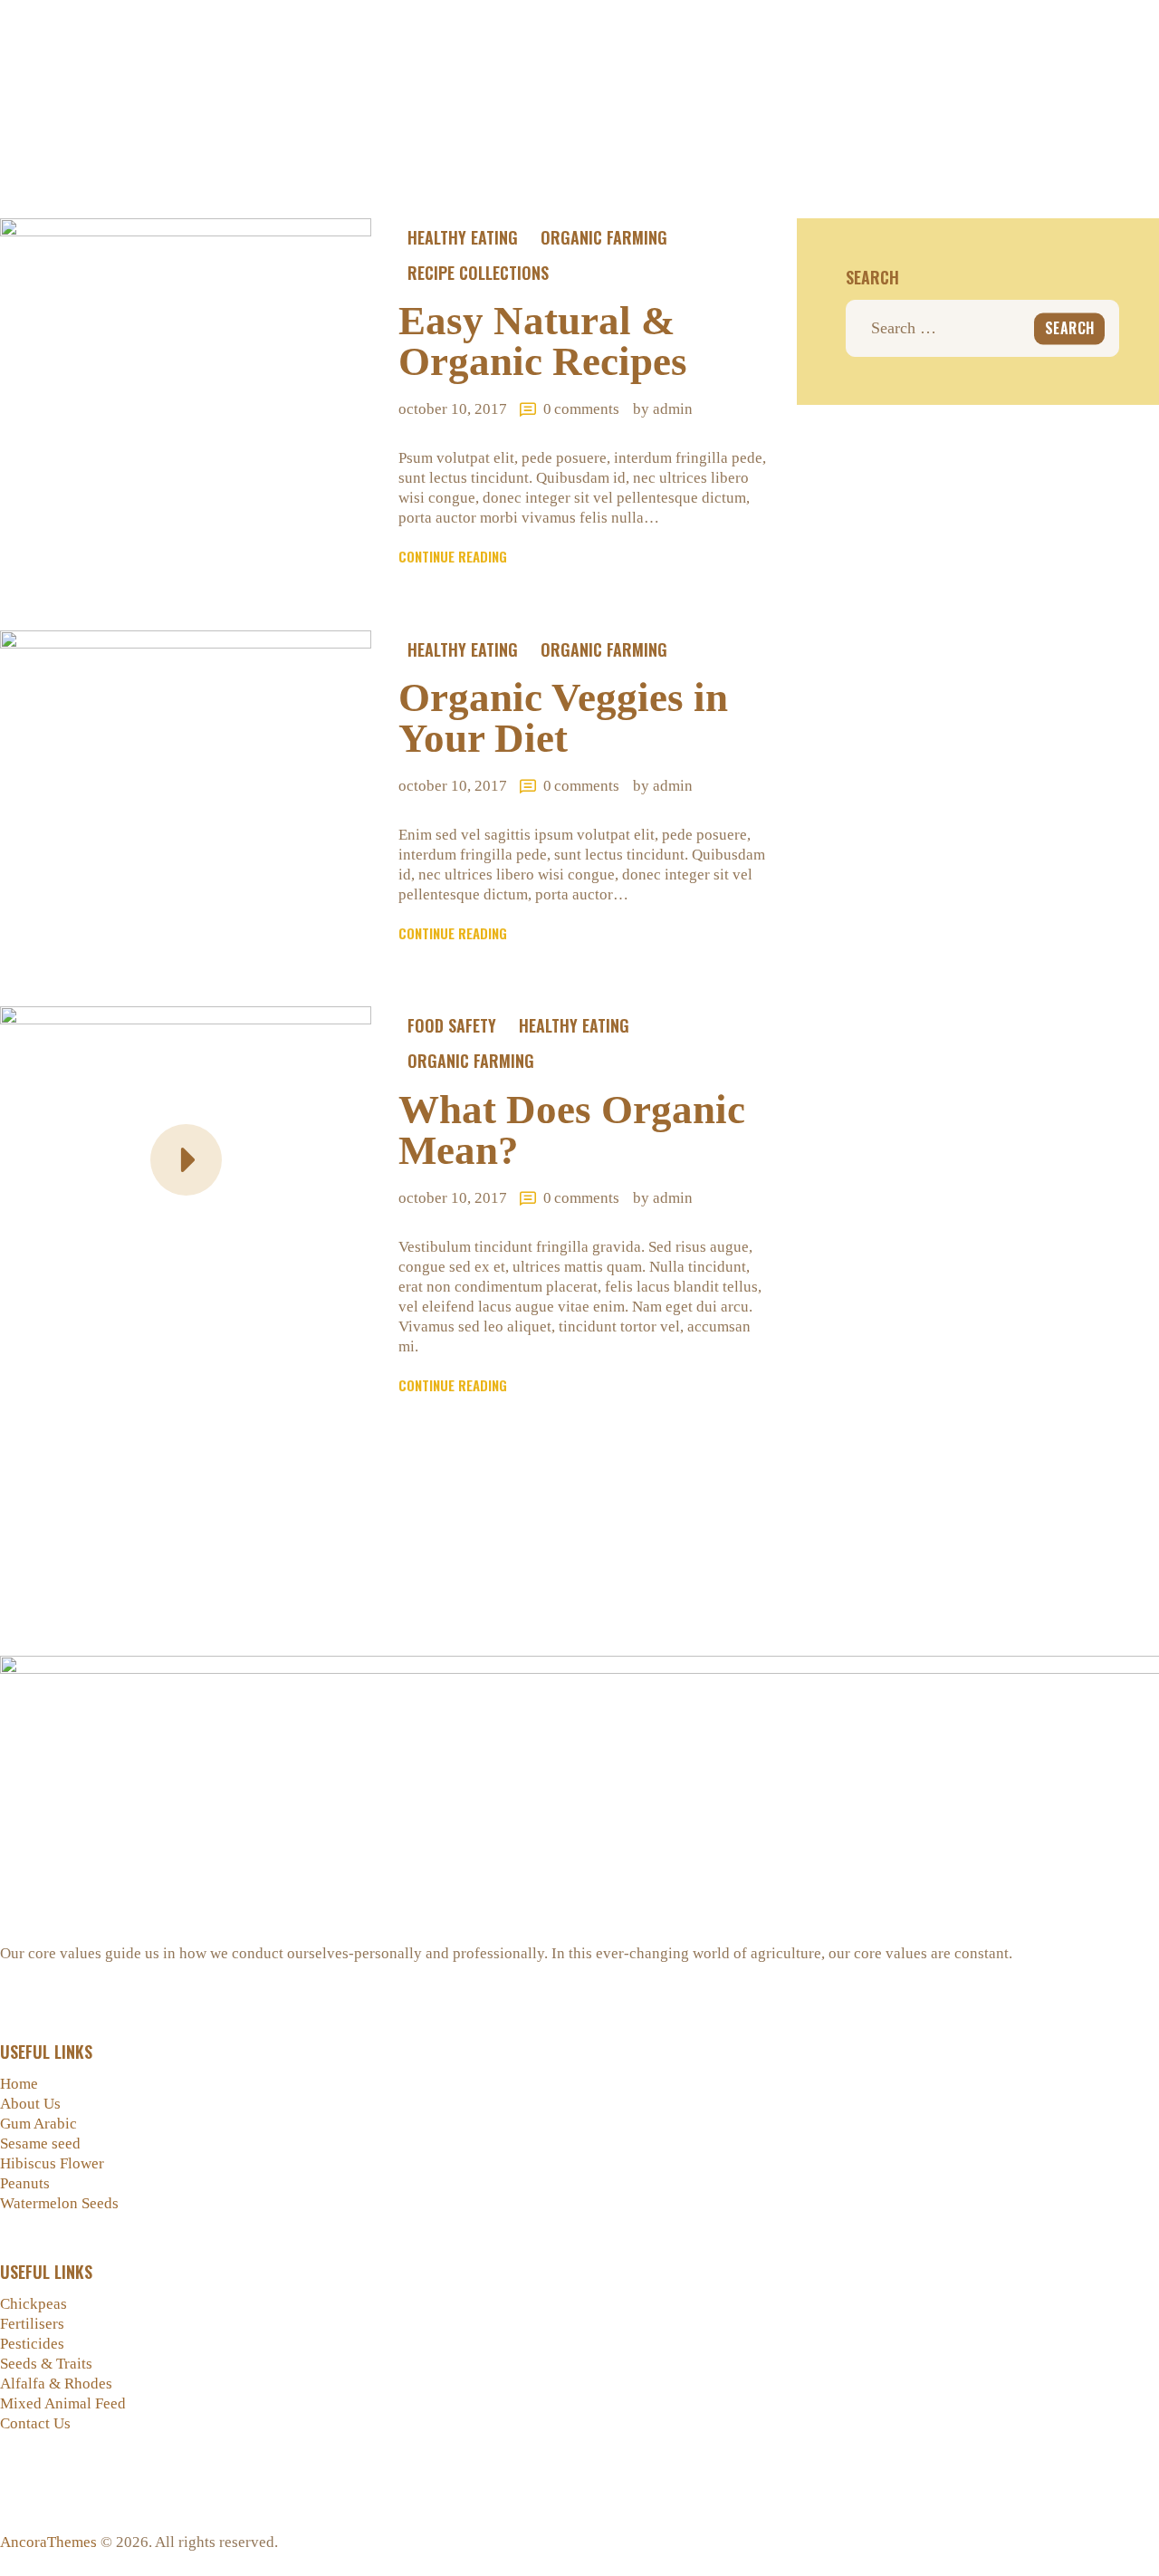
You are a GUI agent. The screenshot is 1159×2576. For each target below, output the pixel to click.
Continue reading (453, 556)
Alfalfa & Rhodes (56, 2384)
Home (19, 2084)
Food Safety (452, 1025)
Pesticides (32, 2344)
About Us (30, 2104)
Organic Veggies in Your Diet (563, 718)
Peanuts (25, 2183)
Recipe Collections (478, 273)
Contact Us (35, 2423)
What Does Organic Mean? (572, 1130)
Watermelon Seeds (59, 2203)
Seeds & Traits (46, 2364)
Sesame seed (40, 2143)
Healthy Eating (463, 237)
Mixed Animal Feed (63, 2403)
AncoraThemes (48, 2542)
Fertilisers (32, 2324)
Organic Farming (604, 237)
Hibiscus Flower (52, 2163)
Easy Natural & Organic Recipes (543, 341)
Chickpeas (34, 2304)
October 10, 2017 (453, 409)
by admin (663, 409)
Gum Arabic (38, 2124)
